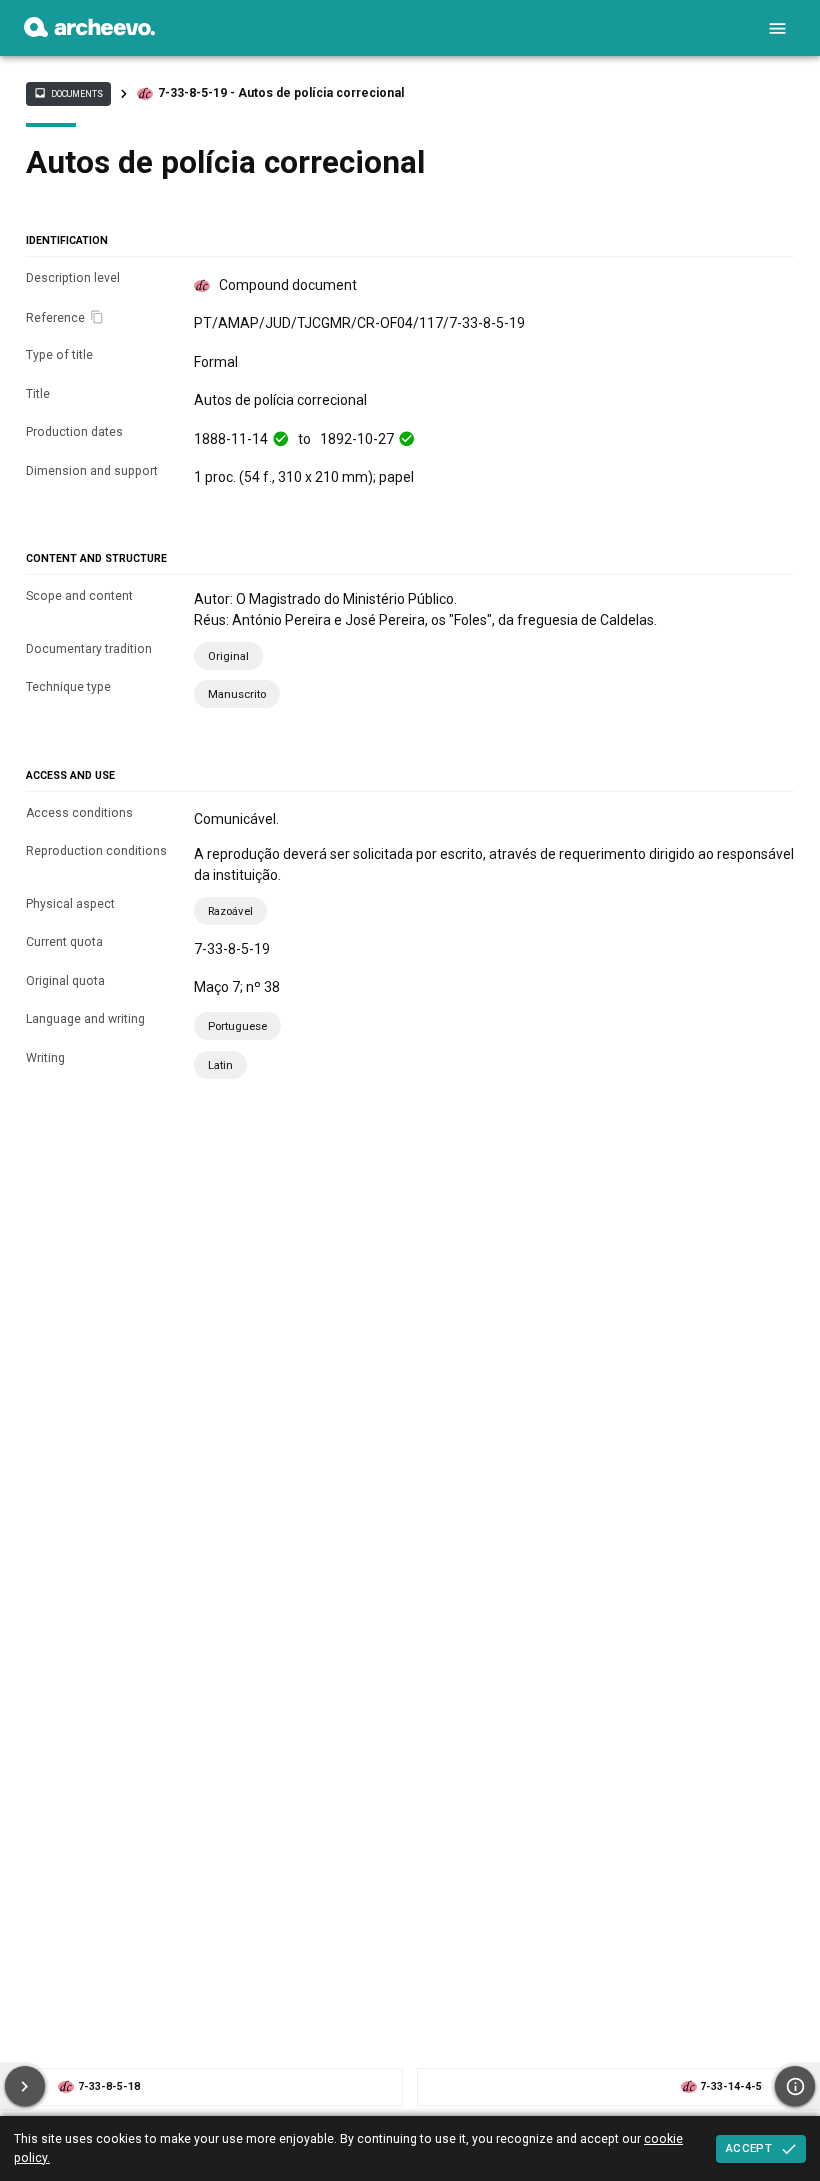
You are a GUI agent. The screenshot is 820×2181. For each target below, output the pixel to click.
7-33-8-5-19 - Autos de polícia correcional (281, 93)
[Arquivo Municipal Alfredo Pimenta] (89, 32)
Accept (749, 2148)
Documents (68, 93)
